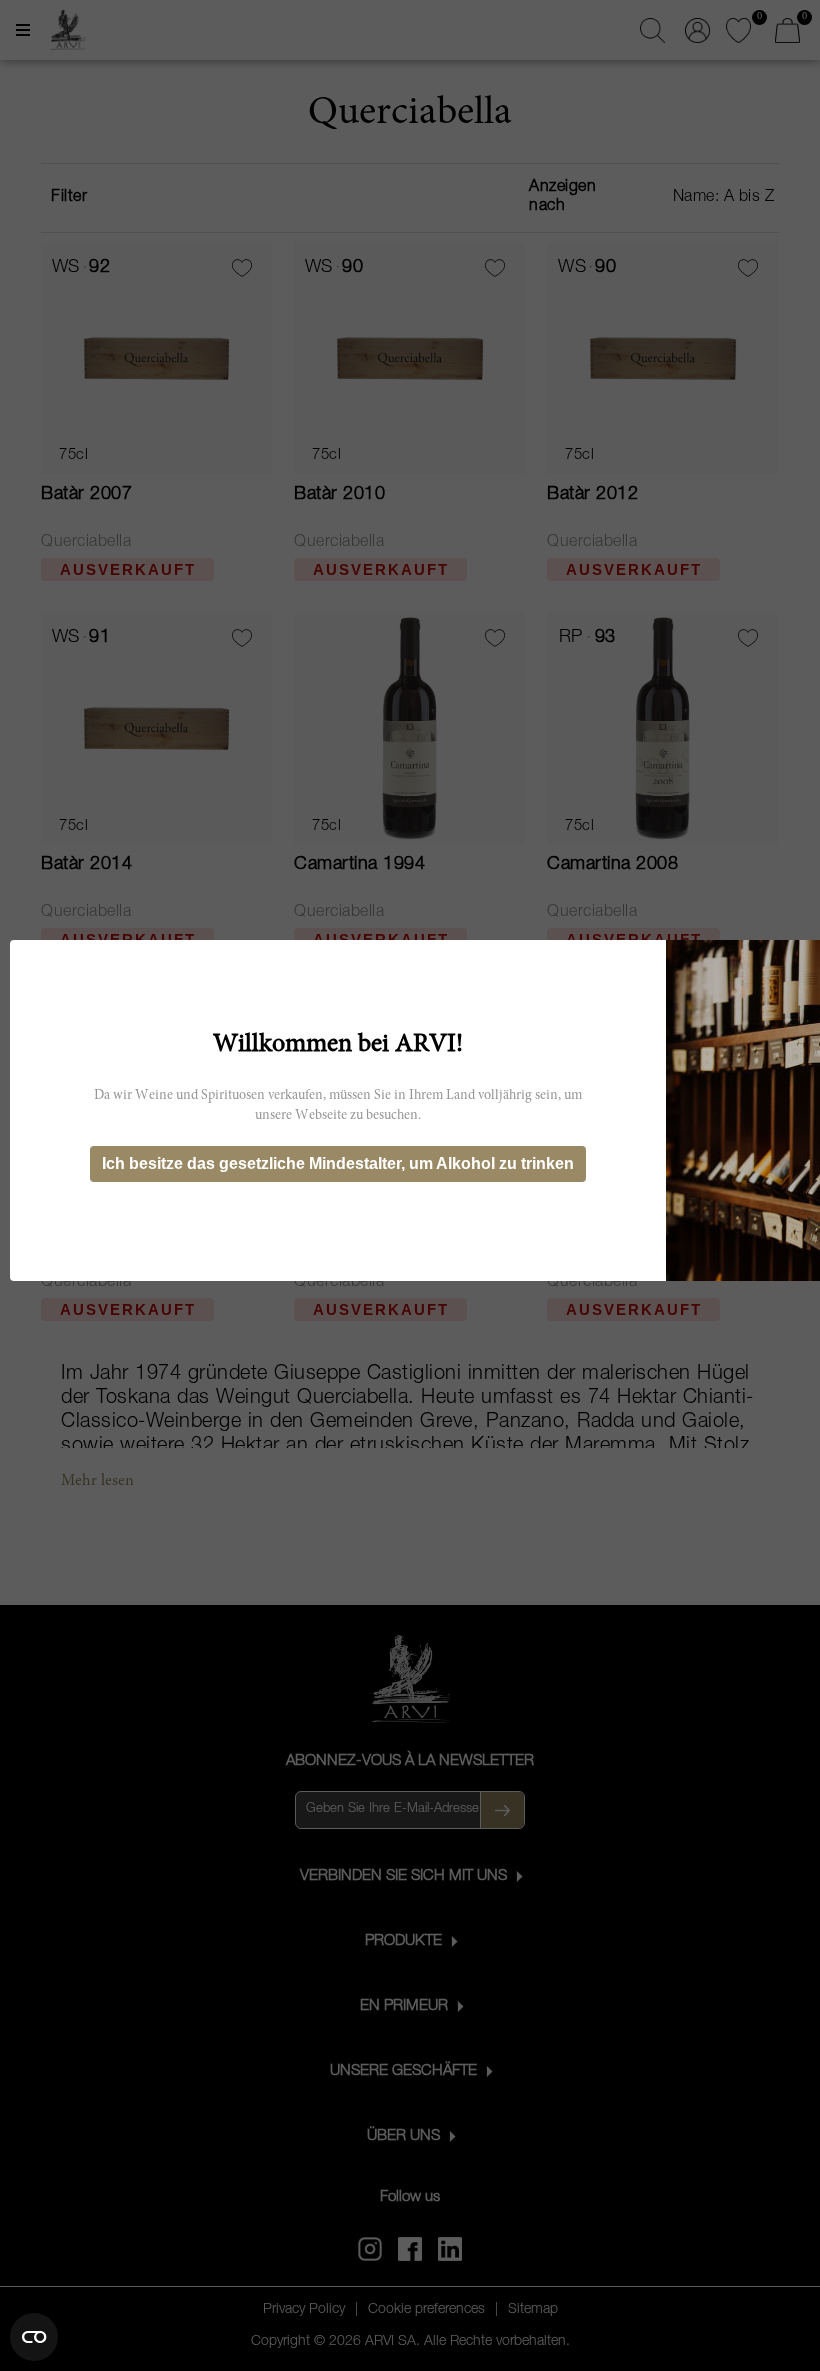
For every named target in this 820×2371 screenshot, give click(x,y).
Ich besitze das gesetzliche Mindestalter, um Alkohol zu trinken (338, 1163)
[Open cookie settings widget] (34, 2337)
